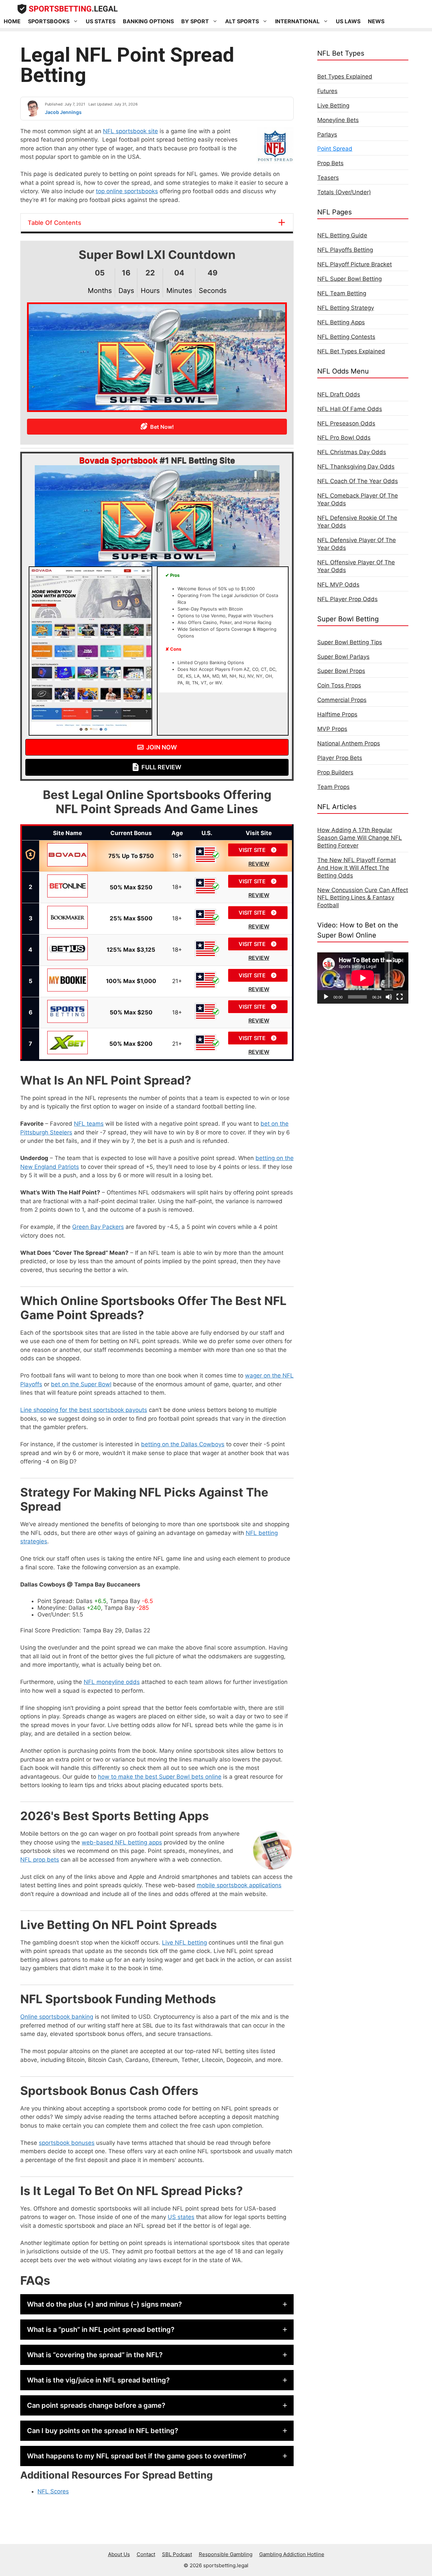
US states (181, 2217)
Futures (327, 91)
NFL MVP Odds (338, 585)
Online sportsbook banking (57, 2017)
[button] (157, 2304)
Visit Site (253, 850)
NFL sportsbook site (130, 131)
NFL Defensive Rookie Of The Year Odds (357, 522)
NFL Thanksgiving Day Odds (356, 467)
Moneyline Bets (338, 120)
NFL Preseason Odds (346, 423)
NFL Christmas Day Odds (352, 452)
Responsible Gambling (226, 2554)
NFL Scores (53, 2491)
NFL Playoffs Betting (345, 250)
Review (259, 864)
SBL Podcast (177, 2554)
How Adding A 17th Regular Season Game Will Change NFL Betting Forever (360, 838)
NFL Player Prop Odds (347, 599)
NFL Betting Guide (342, 235)
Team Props (333, 787)
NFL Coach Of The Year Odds (358, 481)
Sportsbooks (49, 21)
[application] (363, 978)
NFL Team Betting (342, 293)
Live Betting (333, 106)
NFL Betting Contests (346, 337)
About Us (119, 2554)
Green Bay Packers (98, 1227)
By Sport (195, 21)
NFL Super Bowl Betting (349, 279)
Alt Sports (242, 21)
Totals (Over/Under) (344, 192)
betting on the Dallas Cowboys (183, 1444)
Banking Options (148, 21)
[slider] (389, 971)
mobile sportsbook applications (239, 1885)
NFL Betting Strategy (346, 308)
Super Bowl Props (341, 671)
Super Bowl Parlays (343, 657)
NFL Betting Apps (341, 322)
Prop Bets (330, 163)
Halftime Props (337, 714)
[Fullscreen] (400, 997)
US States (101, 21)
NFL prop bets (40, 1860)
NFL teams (89, 1124)
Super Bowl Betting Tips (350, 642)
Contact (146, 2554)
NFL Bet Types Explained (351, 351)
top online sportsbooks (127, 191)
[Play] (326, 997)
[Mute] (389, 997)
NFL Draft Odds (339, 394)
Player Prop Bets (340, 758)
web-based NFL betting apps (122, 1842)
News (376, 21)
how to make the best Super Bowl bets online (160, 1777)
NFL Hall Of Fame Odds (350, 409)
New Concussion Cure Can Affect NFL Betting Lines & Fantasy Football (363, 898)
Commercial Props (342, 700)
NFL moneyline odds (112, 1682)
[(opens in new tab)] (90, 734)
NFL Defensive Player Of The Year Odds (357, 544)
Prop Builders (335, 772)
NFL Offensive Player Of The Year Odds (356, 566)
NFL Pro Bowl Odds (344, 438)
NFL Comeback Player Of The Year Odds (358, 499)
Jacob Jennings (63, 112)
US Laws (348, 21)
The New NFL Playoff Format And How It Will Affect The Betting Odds (357, 868)
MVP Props (332, 729)
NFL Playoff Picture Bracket (355, 264)
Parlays (327, 135)
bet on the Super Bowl (81, 1384)
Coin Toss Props (339, 685)
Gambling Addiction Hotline (292, 2554)
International (297, 21)
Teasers (328, 178)
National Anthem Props (349, 743)
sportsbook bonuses (67, 2143)
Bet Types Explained (345, 77)
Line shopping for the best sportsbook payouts (84, 1410)
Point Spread (335, 149)
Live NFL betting (184, 1943)
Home (12, 21)
